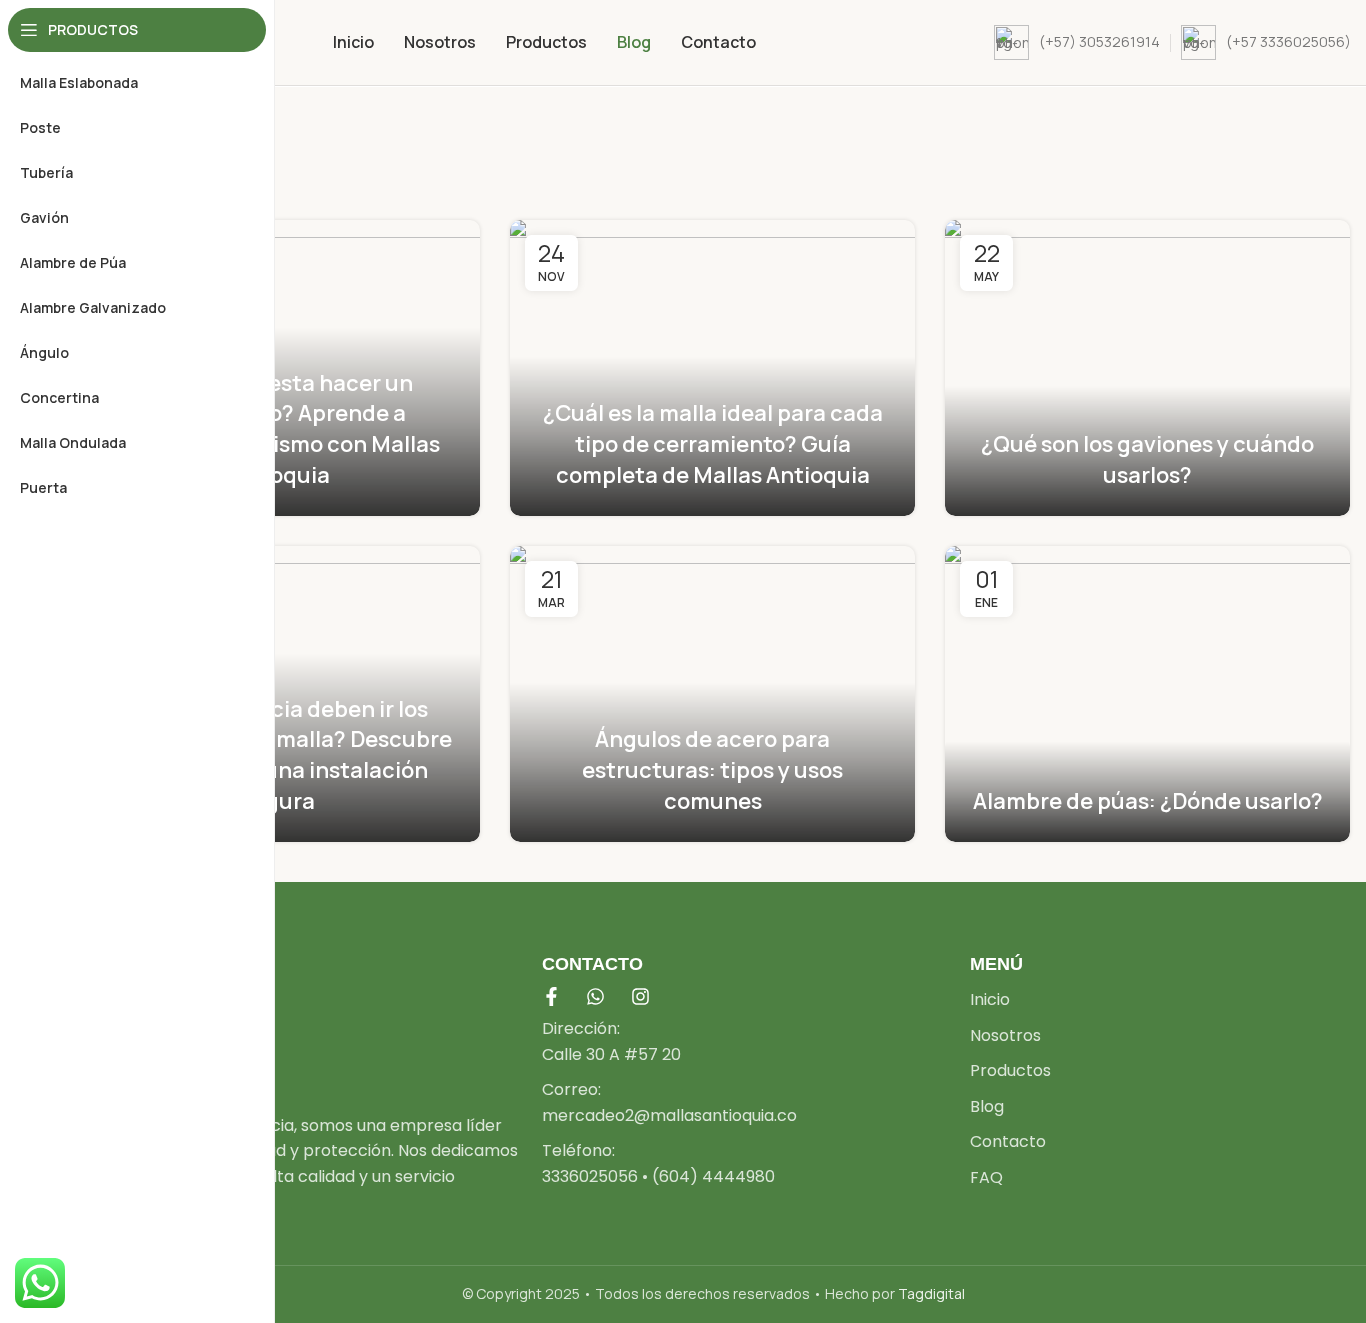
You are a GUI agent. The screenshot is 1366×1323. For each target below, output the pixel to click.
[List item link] (746, 1041)
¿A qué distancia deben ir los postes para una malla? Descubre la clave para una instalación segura (277, 755)
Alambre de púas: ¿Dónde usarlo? (1148, 801)
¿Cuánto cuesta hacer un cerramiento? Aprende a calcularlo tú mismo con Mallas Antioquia (277, 429)
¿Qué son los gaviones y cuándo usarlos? (1147, 459)
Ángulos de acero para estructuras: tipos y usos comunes (712, 770)
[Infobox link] (1077, 42)
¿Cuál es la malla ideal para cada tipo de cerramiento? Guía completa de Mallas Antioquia (713, 444)
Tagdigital (931, 1293)
